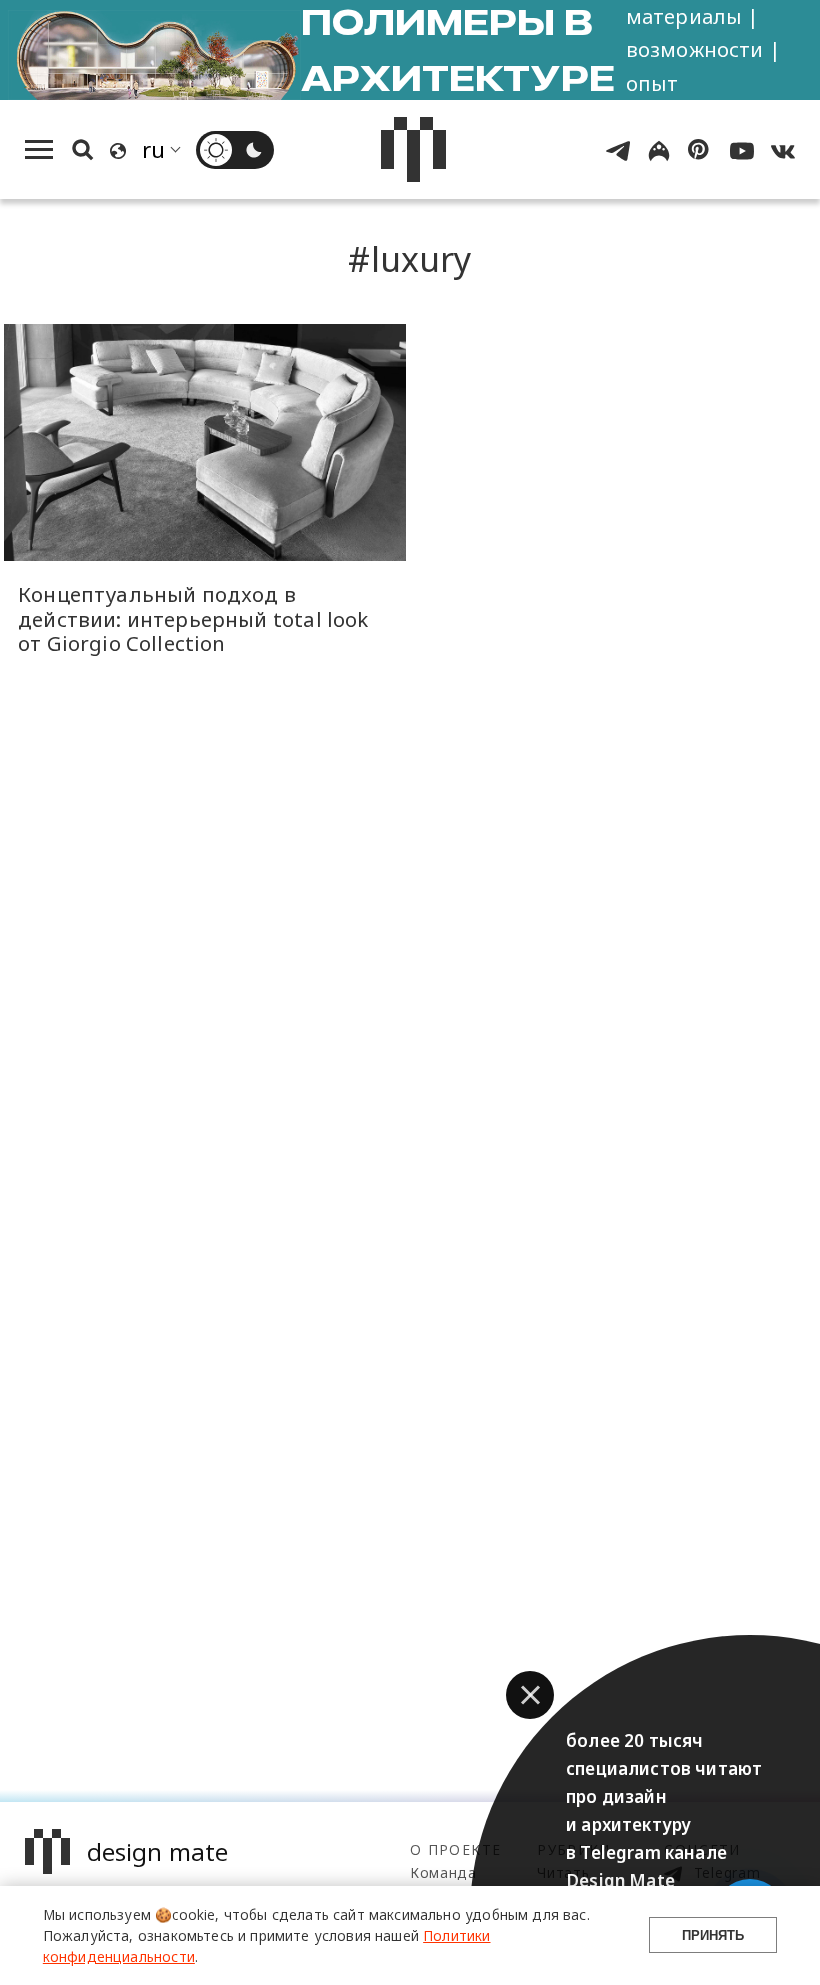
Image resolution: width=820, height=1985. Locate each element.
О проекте (455, 1849)
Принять (713, 1935)
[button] (530, 1695)
